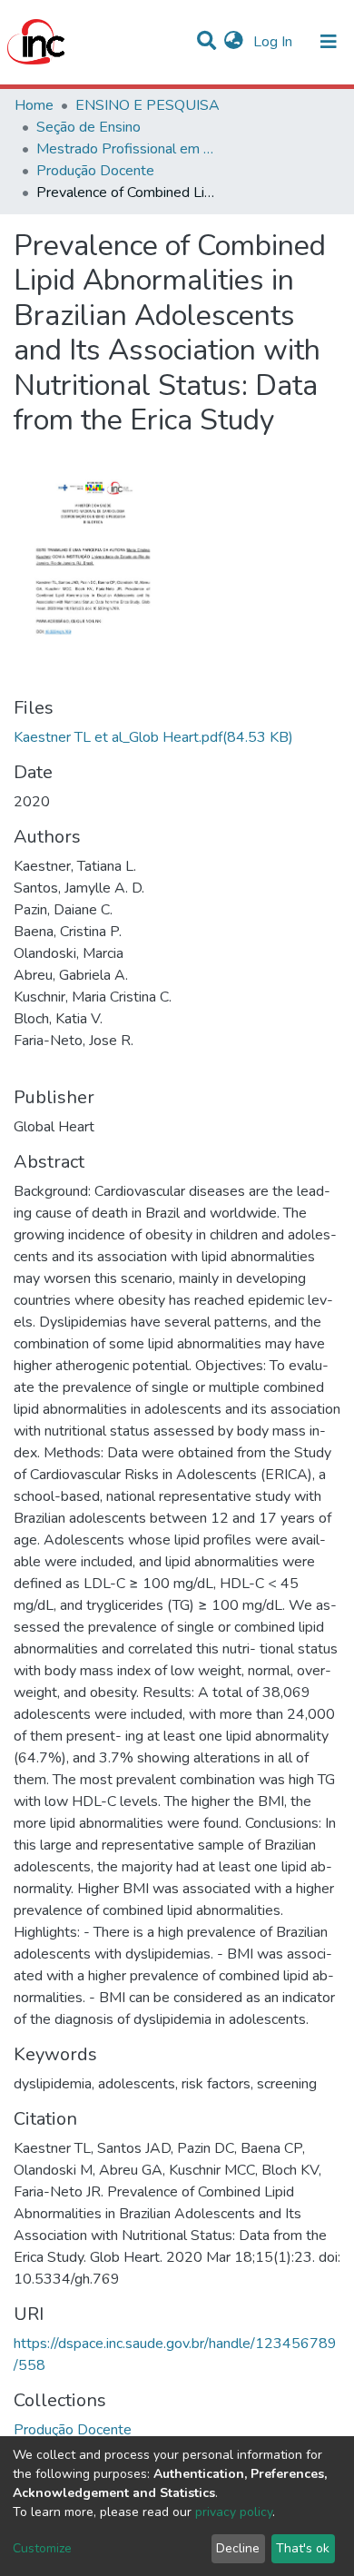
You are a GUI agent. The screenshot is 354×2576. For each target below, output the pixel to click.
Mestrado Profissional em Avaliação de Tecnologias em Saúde (127, 149)
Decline (238, 2548)
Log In (275, 42)
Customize (42, 2548)
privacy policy (234, 2512)
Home (34, 105)
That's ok (303, 2548)
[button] (234, 42)
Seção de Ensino (88, 127)
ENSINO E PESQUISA (147, 105)
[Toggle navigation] (329, 42)
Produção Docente (95, 171)
